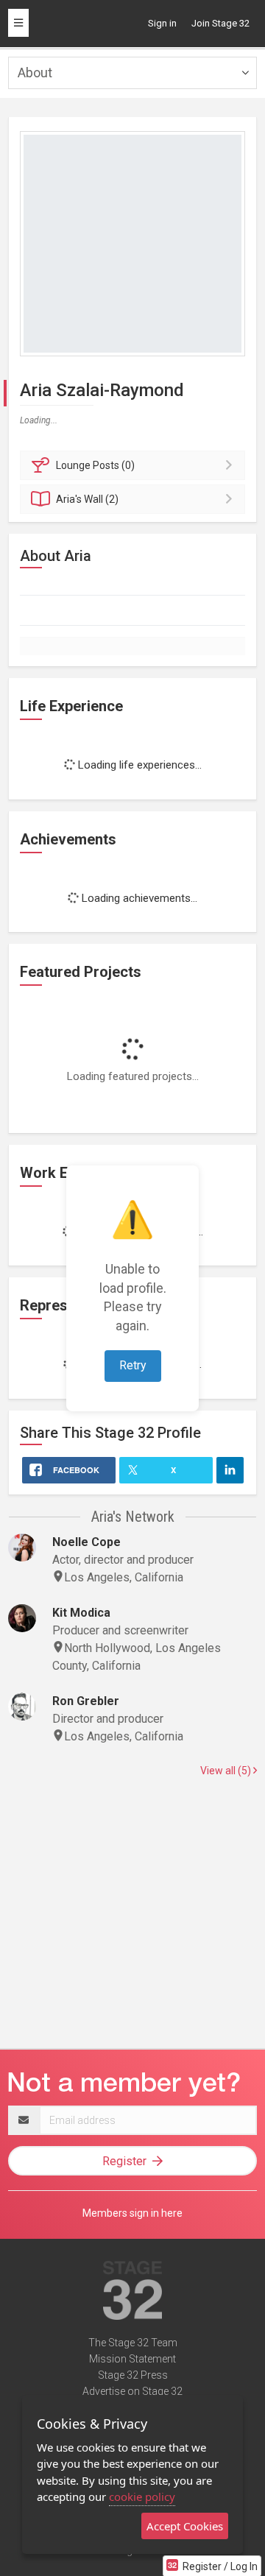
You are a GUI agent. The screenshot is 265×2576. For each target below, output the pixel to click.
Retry (133, 1365)
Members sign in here (132, 2213)
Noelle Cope (86, 1542)
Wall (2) (87, 499)
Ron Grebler (86, 1701)
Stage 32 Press (133, 2375)
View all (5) (227, 1771)
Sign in (162, 23)
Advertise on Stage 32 (132, 2391)
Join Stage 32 (220, 23)
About (35, 73)
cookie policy (142, 2496)
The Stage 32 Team (133, 2343)
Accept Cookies (185, 2526)
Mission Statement (132, 2359)
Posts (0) (95, 465)
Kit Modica (81, 1613)
